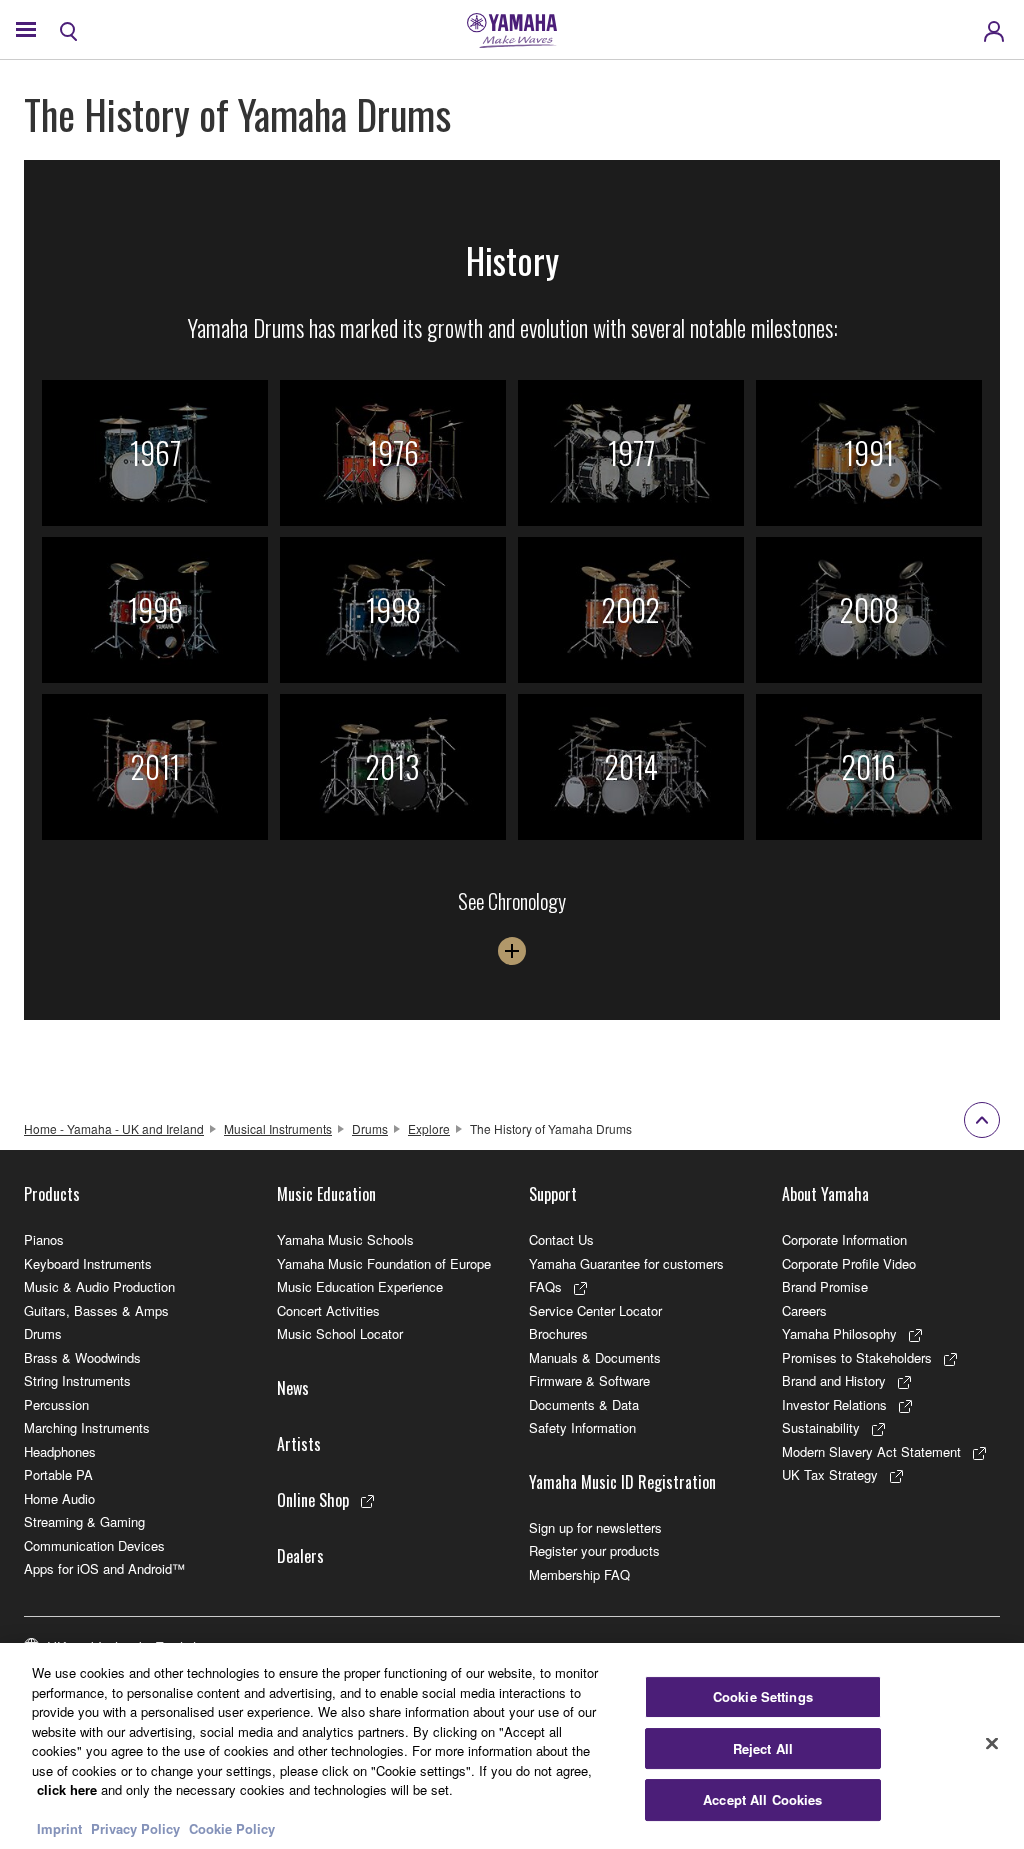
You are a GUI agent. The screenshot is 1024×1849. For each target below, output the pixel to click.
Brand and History (834, 1380)
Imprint (59, 1828)
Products (52, 1194)
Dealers (300, 1556)
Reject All (763, 1748)
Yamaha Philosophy (839, 1333)
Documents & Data (584, 1404)
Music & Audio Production (99, 1286)
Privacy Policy (135, 1828)
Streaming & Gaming (84, 1521)
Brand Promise (825, 1286)
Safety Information (582, 1427)
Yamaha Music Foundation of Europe (384, 1263)
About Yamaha (825, 1194)
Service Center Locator (595, 1310)
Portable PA (58, 1474)
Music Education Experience (360, 1286)
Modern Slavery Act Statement (871, 1451)
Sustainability (821, 1427)
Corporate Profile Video (849, 1263)
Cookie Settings (763, 1696)
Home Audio (59, 1498)
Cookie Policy (232, 1828)
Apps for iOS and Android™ (104, 1568)
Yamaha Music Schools (345, 1239)
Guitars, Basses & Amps (96, 1310)
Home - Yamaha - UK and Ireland (114, 1128)
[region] (512, 1746)
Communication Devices (94, 1545)
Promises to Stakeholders (857, 1357)
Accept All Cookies (762, 1799)
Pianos (44, 1239)
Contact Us (561, 1239)
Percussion (56, 1404)
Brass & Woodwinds (82, 1357)
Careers (804, 1310)
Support (553, 1194)
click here (67, 1789)
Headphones (60, 1451)
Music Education (326, 1194)
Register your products (594, 1550)
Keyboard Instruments (88, 1263)
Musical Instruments (278, 1128)
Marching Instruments (87, 1427)
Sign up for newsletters (595, 1527)
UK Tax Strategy (830, 1474)
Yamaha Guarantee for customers (626, 1263)
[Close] (992, 1744)
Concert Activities (328, 1310)
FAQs (545, 1286)
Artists (299, 1444)
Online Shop (313, 1500)
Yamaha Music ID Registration (622, 1482)
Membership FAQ (579, 1574)
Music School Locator (340, 1333)
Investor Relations (834, 1404)
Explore (429, 1128)
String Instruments (77, 1380)
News (293, 1388)
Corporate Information (844, 1239)
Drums (370, 1128)
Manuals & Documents (595, 1357)
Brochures (558, 1333)
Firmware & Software (589, 1380)
